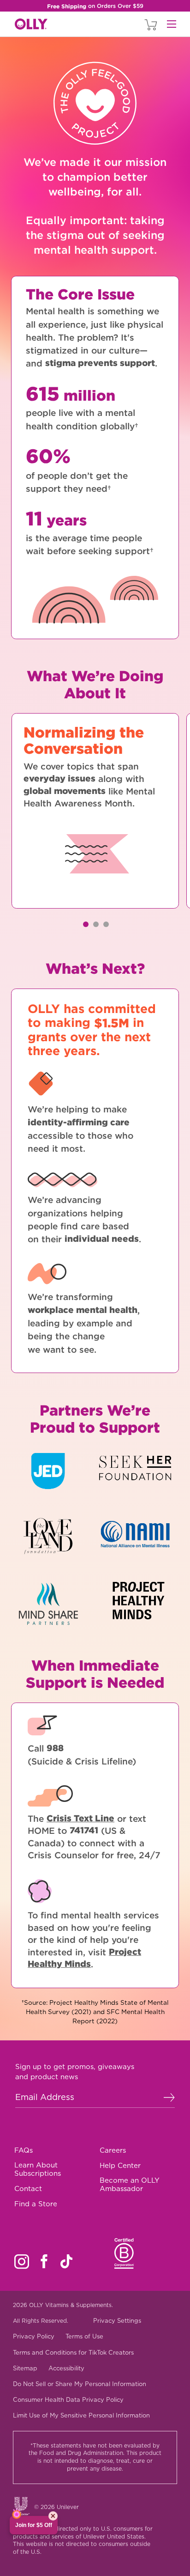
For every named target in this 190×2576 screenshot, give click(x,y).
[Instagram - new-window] (22, 2262)
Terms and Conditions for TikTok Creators (73, 2353)
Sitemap (25, 2368)
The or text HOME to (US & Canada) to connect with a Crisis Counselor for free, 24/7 (94, 1837)
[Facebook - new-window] (44, 2261)
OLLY (31, 24)
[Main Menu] (172, 24)
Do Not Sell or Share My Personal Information (80, 2384)
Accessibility (66, 2368)
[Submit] (169, 2097)
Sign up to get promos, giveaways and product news (75, 2072)
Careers (113, 2150)
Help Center (120, 2166)
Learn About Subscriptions (38, 2169)
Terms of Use (84, 2336)
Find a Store (36, 2204)
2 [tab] (96, 924)
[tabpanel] (95, 811)
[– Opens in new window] (56, 1478)
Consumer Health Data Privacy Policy (68, 2400)
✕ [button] (53, 2516)
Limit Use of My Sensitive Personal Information (81, 2415)
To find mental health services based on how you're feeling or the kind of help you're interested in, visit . (93, 1940)
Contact (28, 2189)
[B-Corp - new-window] (124, 2253)
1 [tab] (86, 924)
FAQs (24, 2150)
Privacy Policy (34, 2336)
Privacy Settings (117, 2321)
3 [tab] (106, 924)
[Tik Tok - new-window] (66, 2261)
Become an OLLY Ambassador (130, 2185)
